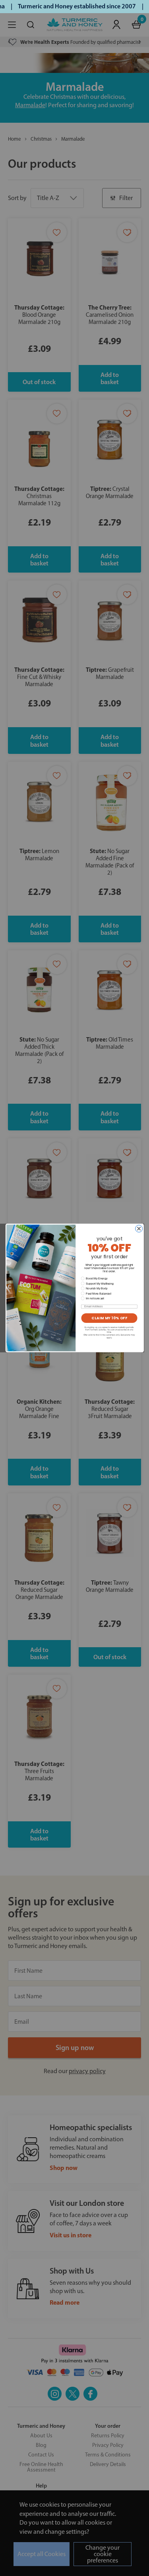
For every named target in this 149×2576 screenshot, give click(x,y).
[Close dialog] (139, 1229)
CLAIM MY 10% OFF (109, 1318)
